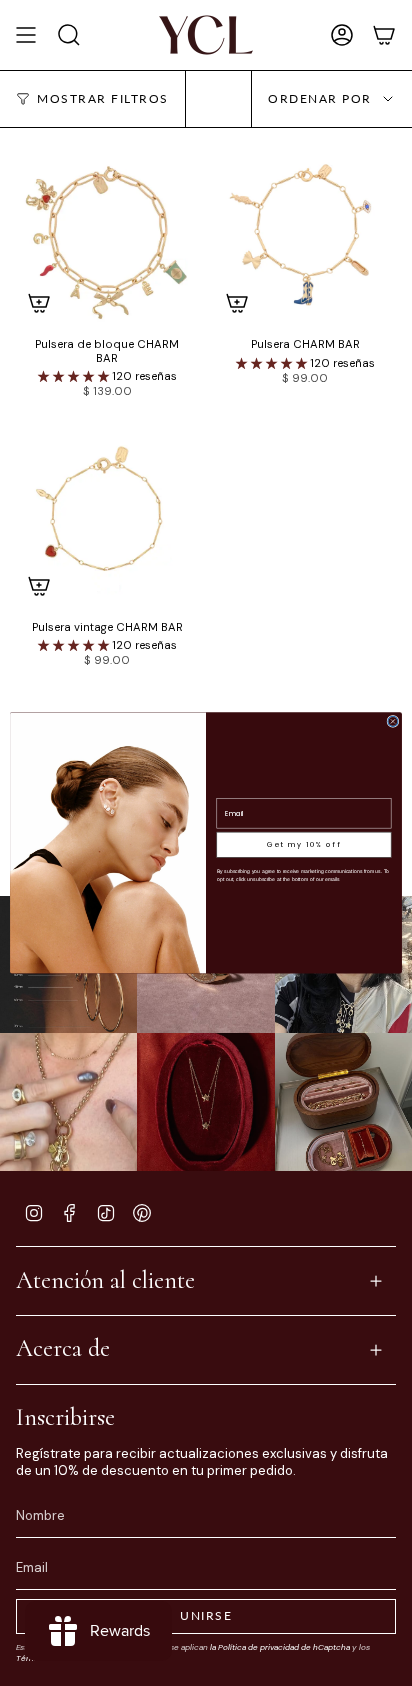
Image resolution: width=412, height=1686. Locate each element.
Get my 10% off (304, 845)
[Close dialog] (393, 721)
